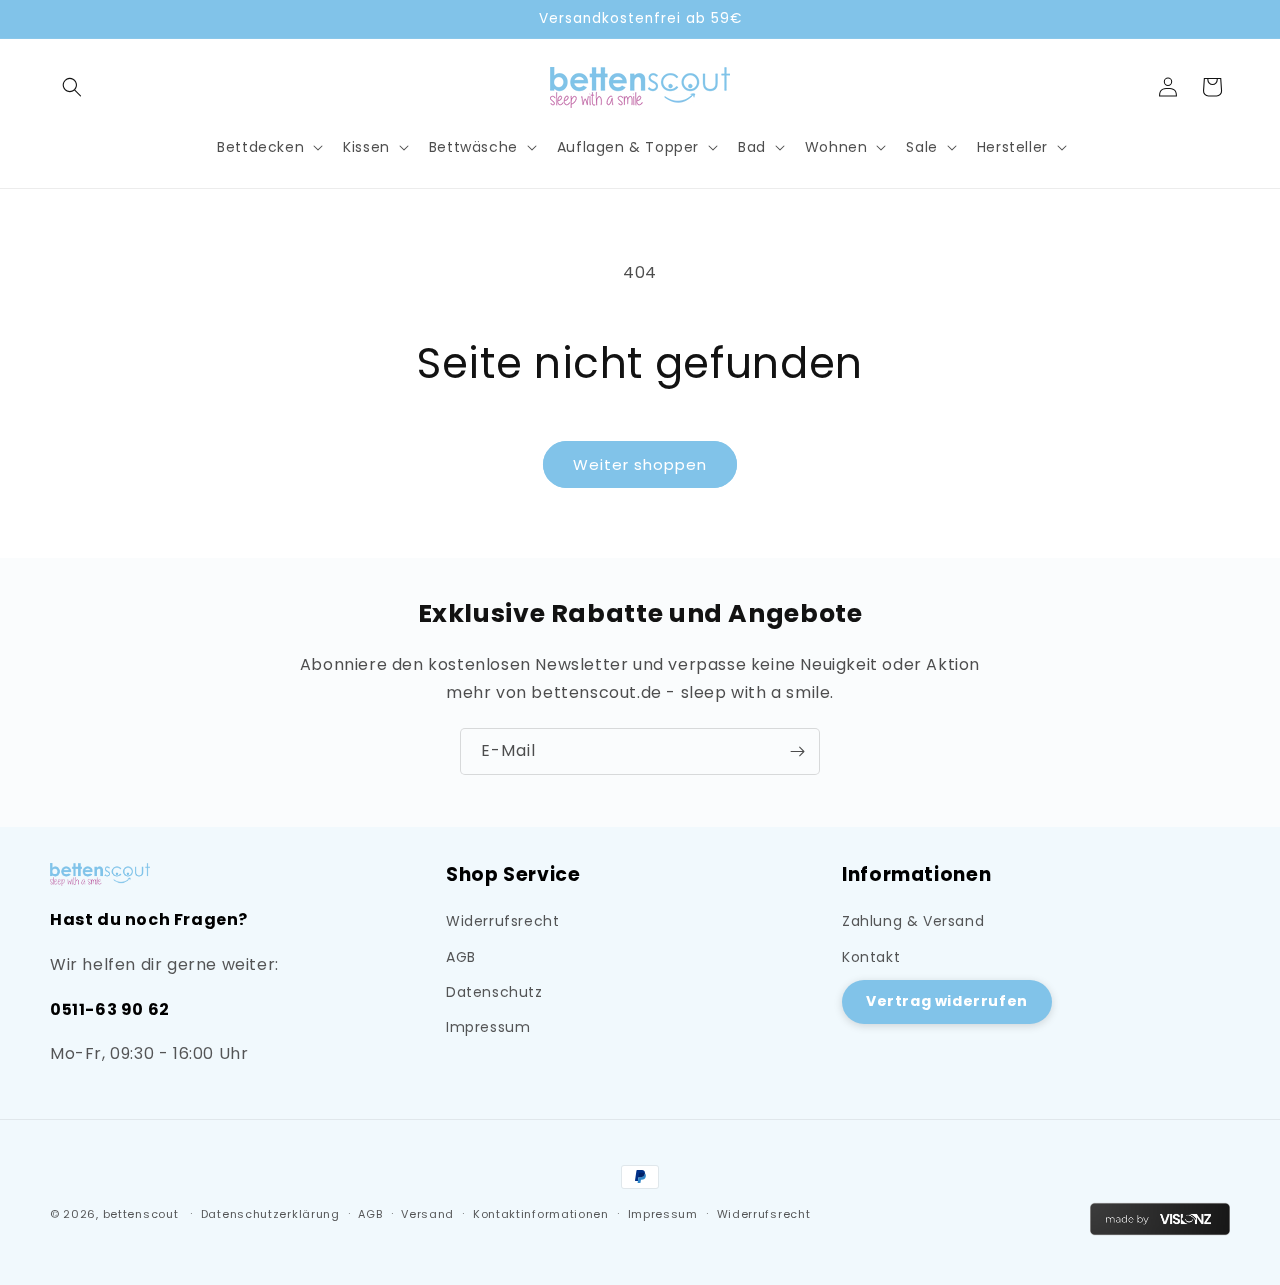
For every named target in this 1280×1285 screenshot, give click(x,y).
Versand (427, 1214)
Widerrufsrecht (502, 922)
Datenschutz (494, 992)
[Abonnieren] (797, 751)
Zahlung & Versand (913, 922)
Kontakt (871, 957)
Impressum (488, 1027)
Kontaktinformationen (541, 1214)
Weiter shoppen (640, 464)
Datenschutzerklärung (270, 1214)
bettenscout (141, 1214)
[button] (72, 87)
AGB (461, 957)
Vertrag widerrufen (947, 1001)
